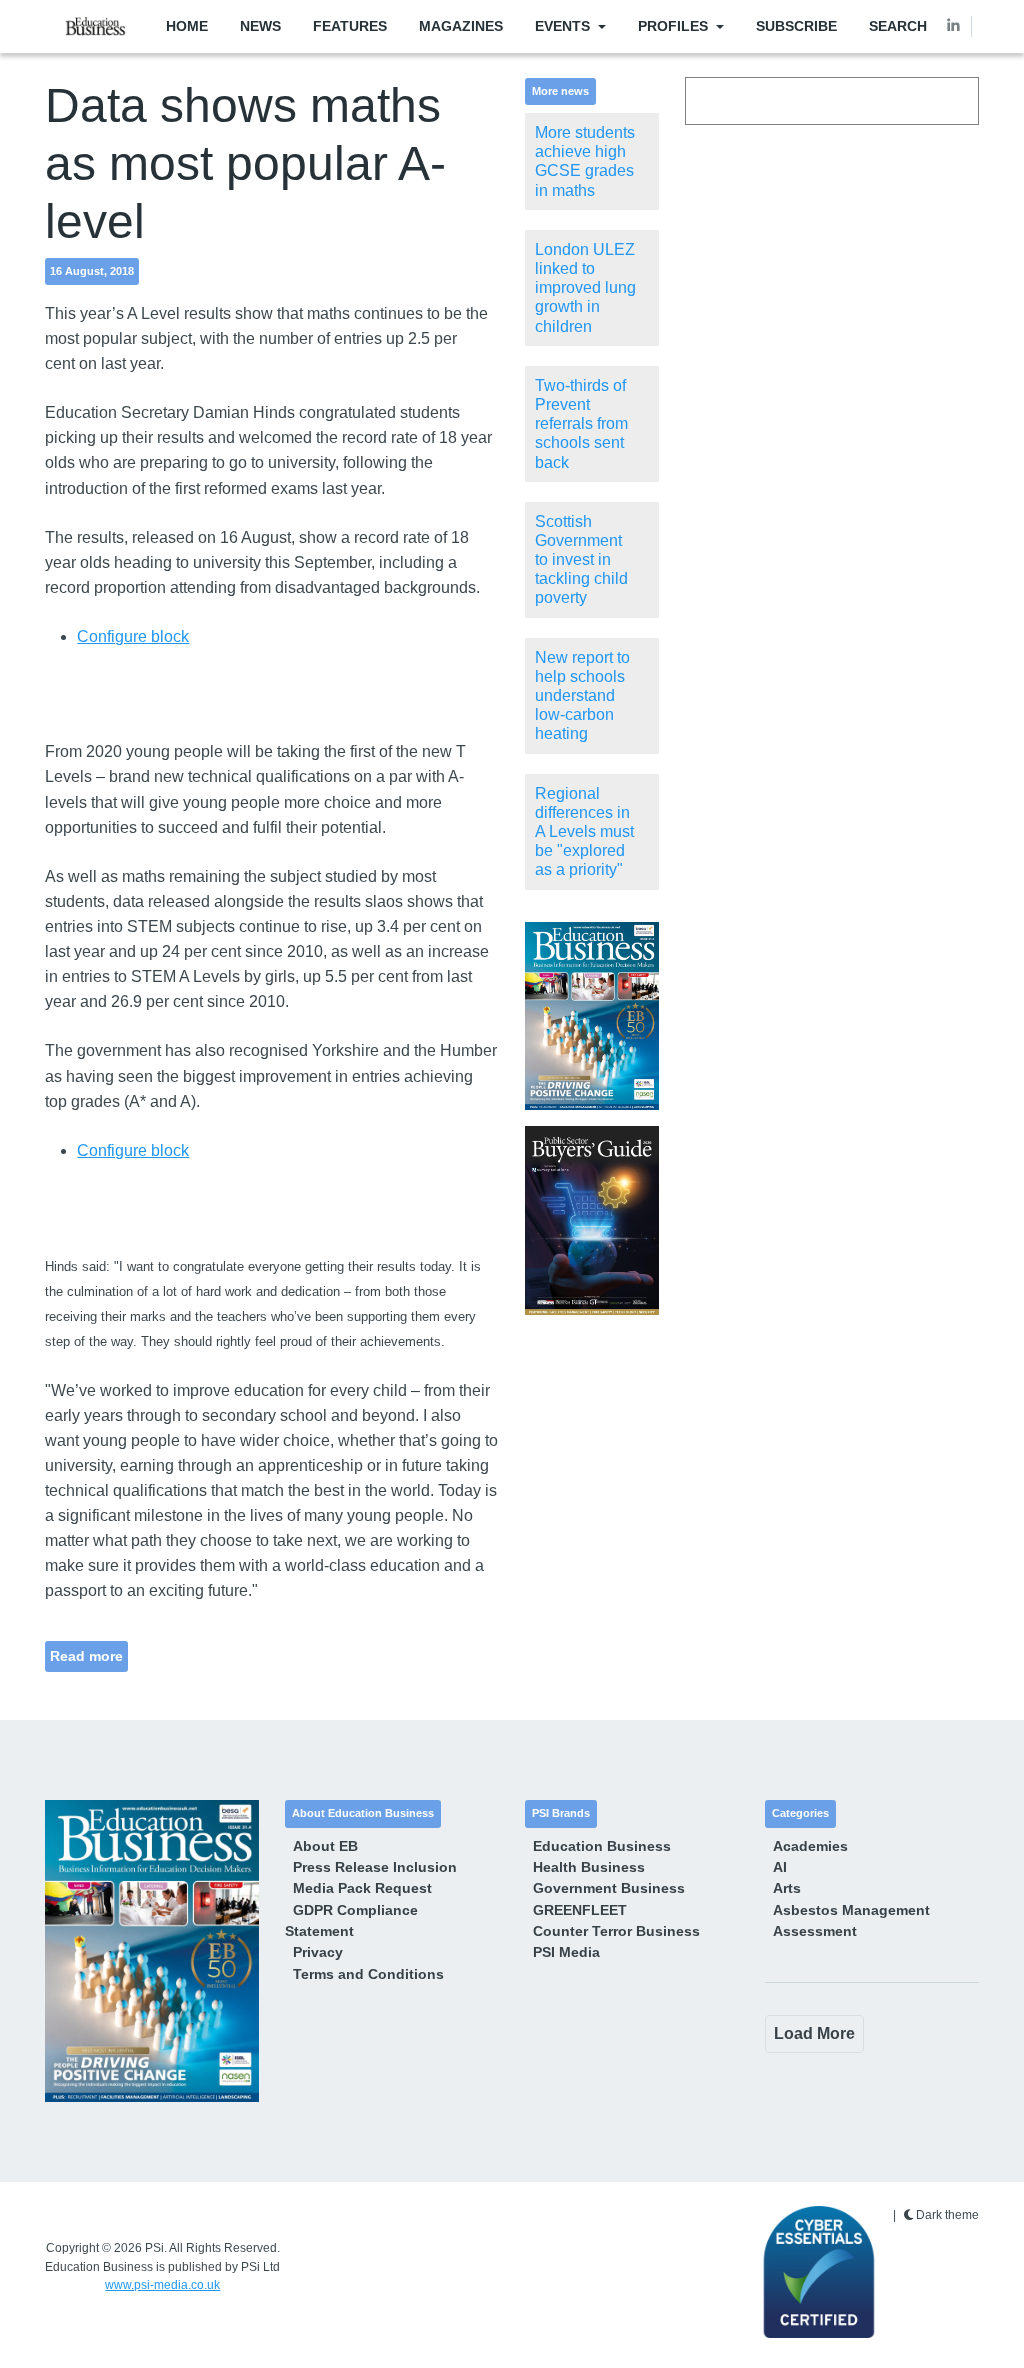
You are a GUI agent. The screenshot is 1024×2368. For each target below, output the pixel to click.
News (260, 26)
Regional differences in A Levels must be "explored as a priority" (584, 832)
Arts (787, 1888)
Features (350, 26)
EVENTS (562, 26)
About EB (325, 1846)
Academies (810, 1846)
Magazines (461, 26)
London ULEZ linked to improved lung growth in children (585, 288)
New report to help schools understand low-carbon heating (582, 696)
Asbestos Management (851, 1910)
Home (187, 26)
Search (898, 26)
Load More (814, 2033)
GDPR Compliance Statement (351, 1920)
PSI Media (566, 1952)
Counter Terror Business (616, 1931)
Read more (86, 1656)
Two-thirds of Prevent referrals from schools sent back (581, 424)
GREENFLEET (580, 1910)
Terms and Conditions (368, 1974)
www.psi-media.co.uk (162, 2285)
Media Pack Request (362, 1888)
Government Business (609, 1888)
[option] (591, 1016)
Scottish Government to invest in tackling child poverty (581, 560)
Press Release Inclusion (375, 1867)
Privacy (318, 1952)
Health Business (589, 1867)
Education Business (602, 1846)
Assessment (815, 1931)
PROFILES (673, 26)
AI (780, 1867)
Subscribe (796, 26)
